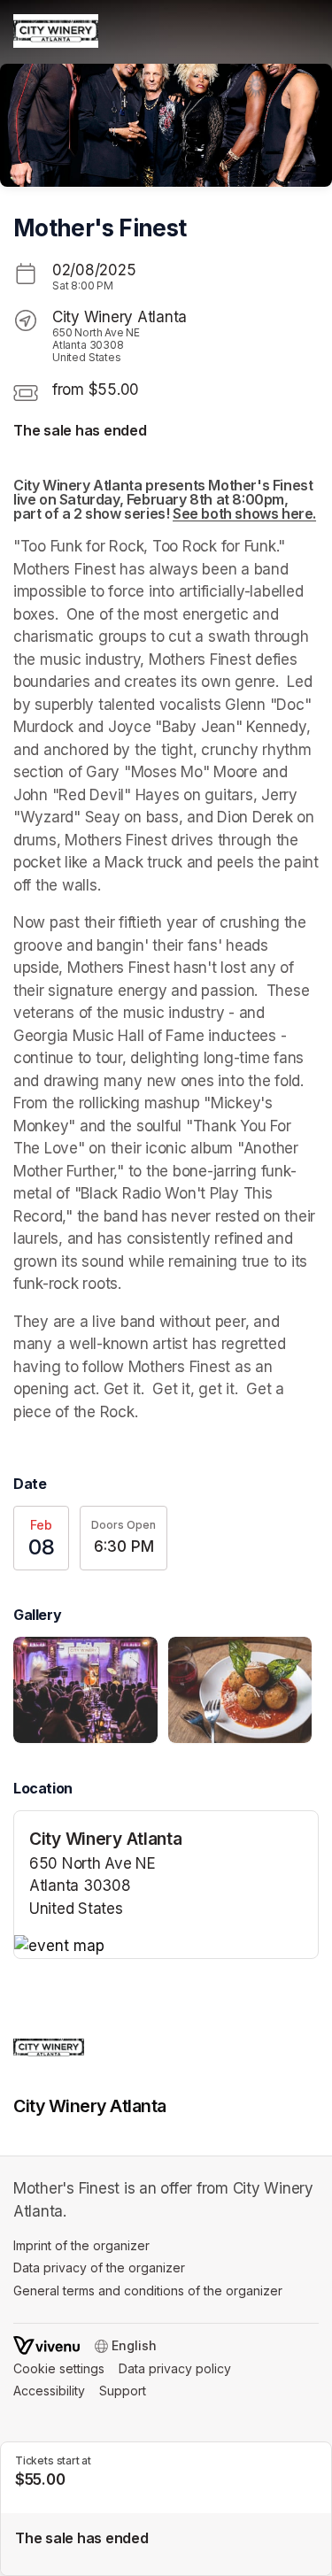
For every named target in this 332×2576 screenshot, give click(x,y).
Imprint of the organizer (81, 2245)
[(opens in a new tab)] (166, 1947)
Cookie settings (59, 2368)
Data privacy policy (175, 2368)
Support (123, 2391)
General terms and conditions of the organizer (148, 2291)
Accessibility (49, 2391)
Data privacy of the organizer (99, 2267)
